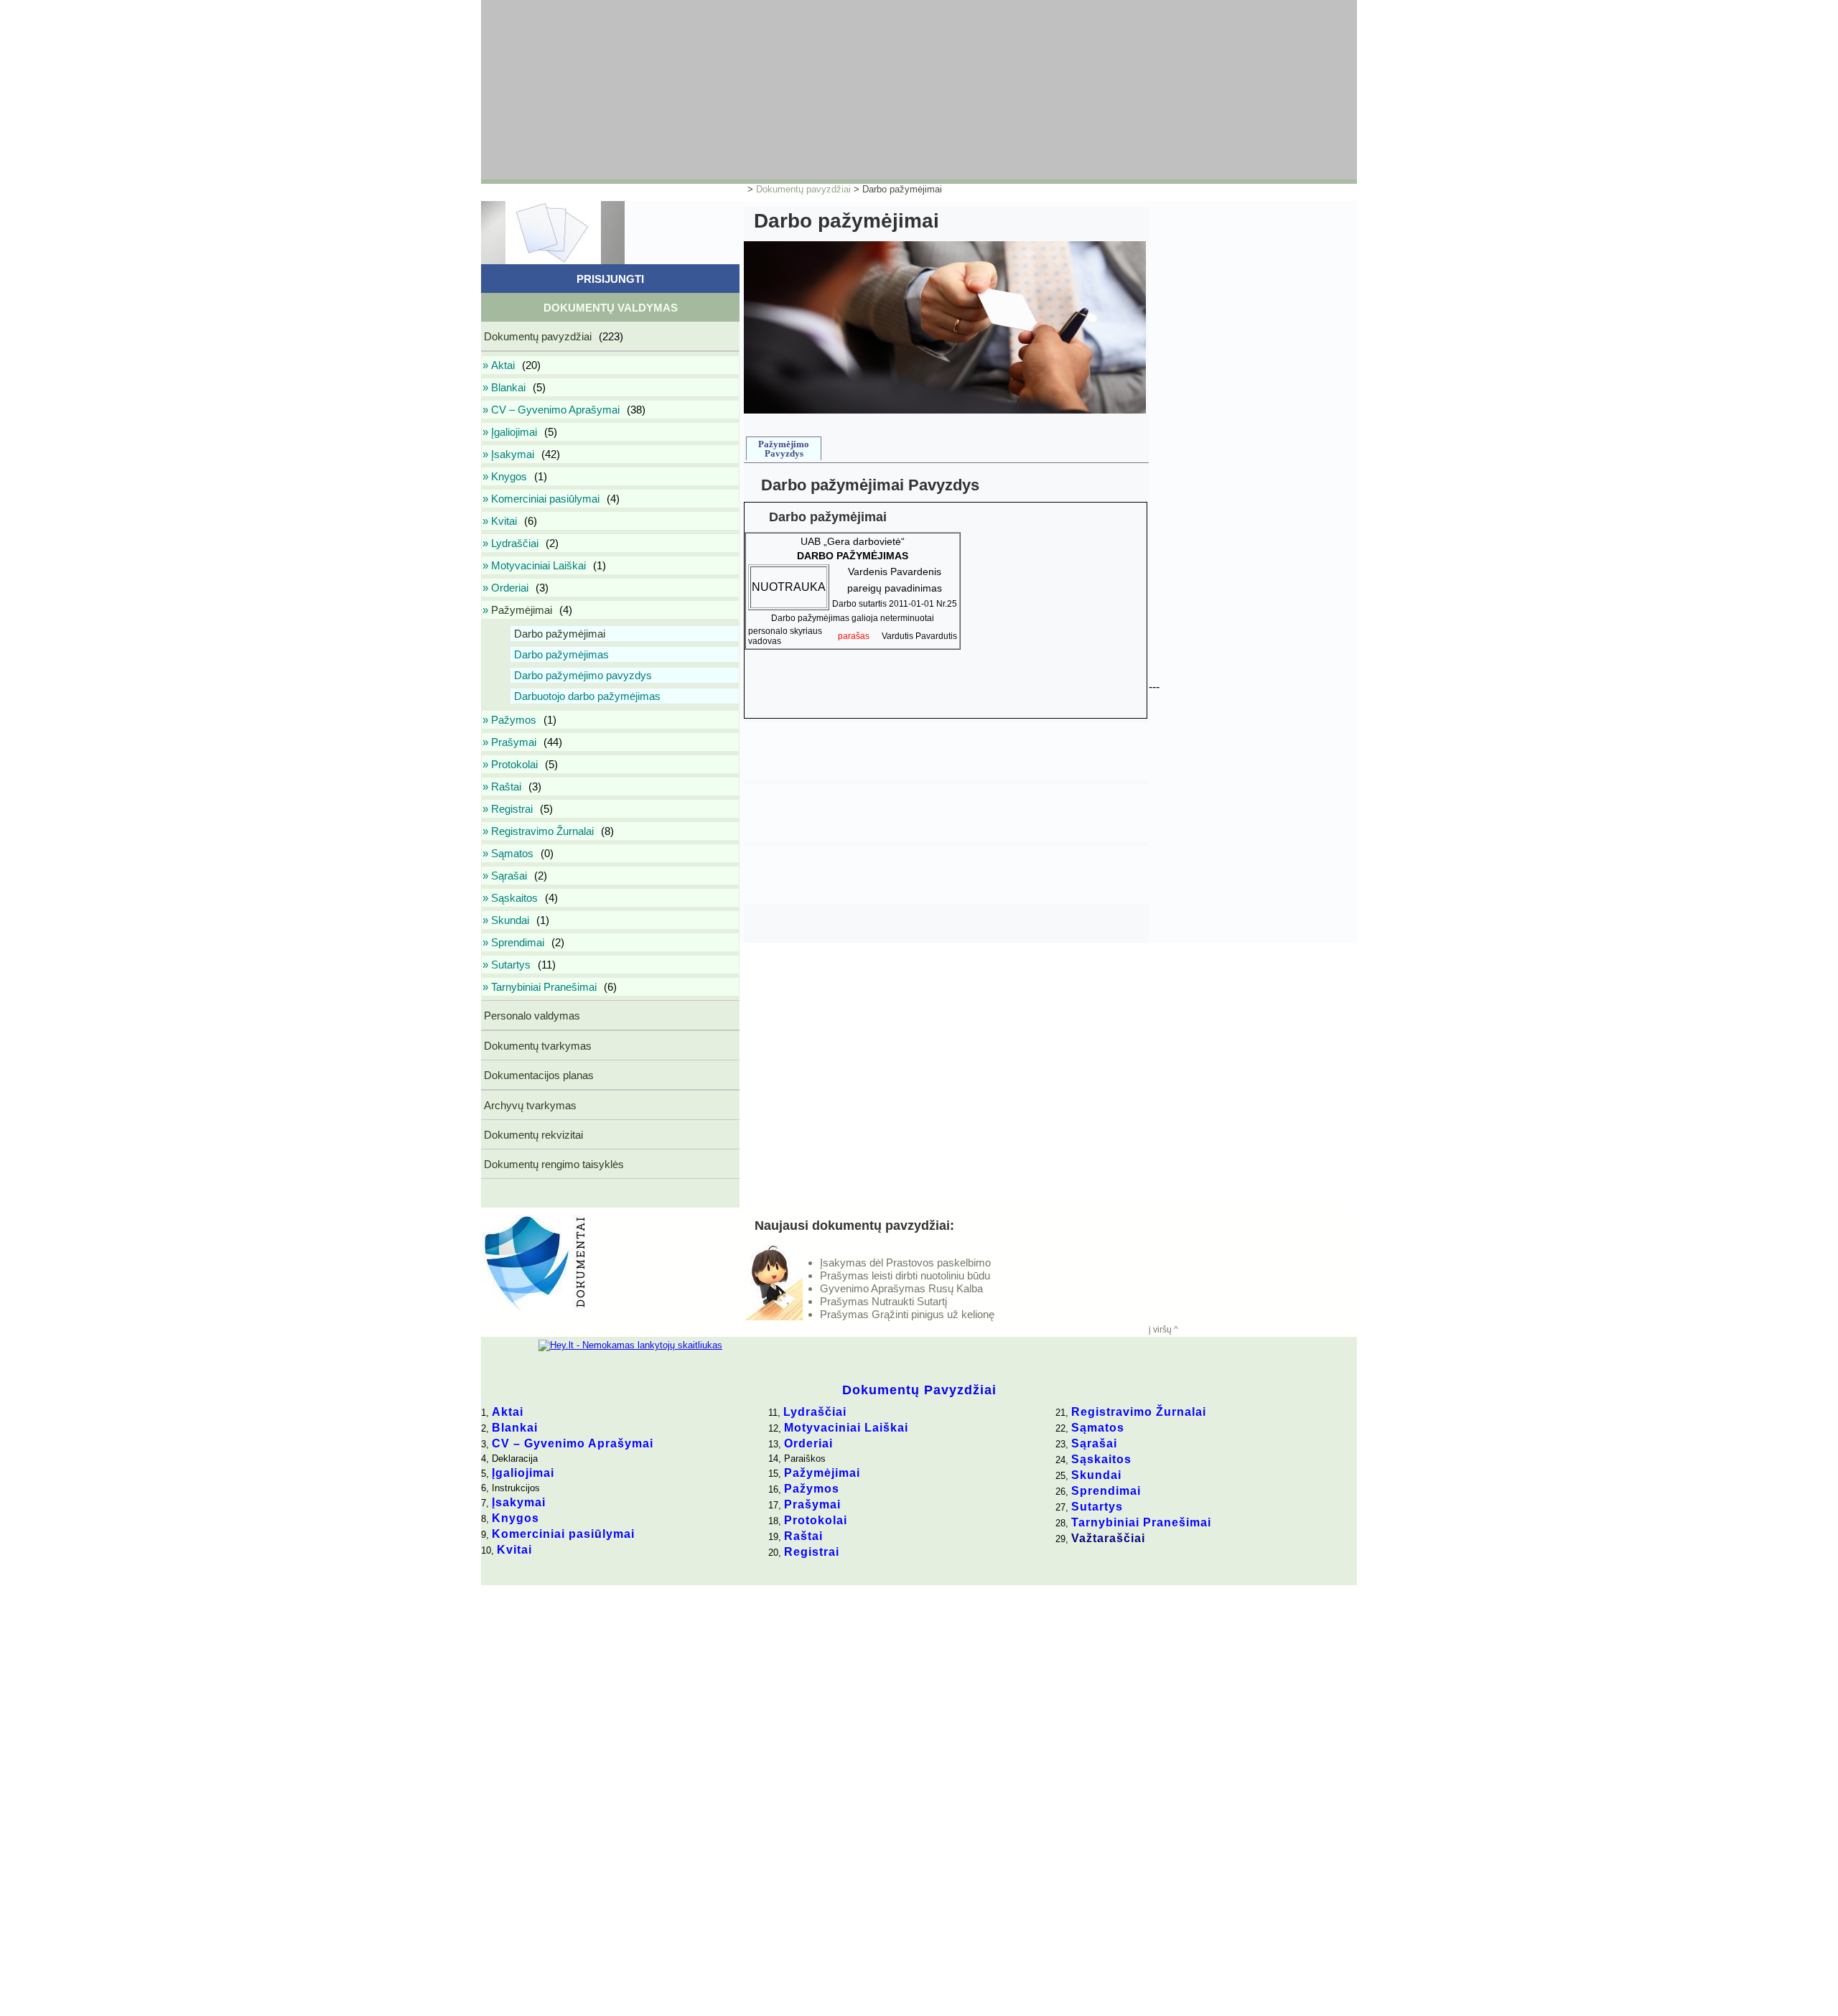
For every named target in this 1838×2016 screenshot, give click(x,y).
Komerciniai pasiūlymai (563, 1534)
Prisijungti (610, 279)
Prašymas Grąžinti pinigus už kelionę (907, 1314)
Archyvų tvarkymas (529, 1105)
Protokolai (816, 1520)
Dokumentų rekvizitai (532, 1135)
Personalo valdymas (531, 1016)
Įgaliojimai (523, 1473)
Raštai (803, 1536)
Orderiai (808, 1443)
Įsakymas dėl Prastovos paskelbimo (905, 1263)
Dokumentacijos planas (537, 1075)
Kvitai (514, 1550)
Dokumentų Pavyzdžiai (919, 1390)
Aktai (508, 1412)
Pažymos (812, 1489)
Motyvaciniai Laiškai (846, 1428)
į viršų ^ (1163, 1330)
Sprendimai (1106, 1491)
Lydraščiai (815, 1412)
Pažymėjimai (822, 1473)
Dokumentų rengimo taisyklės (552, 1164)
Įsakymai (519, 1502)
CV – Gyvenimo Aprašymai (573, 1443)
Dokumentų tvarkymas (536, 1046)
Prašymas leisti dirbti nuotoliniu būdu (905, 1275)
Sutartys (1097, 1507)
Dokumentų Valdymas (611, 308)
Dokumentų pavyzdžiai (803, 189)
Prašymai (812, 1504)
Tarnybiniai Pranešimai (1141, 1522)
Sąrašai (1094, 1443)
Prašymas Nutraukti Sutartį (883, 1301)
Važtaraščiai (1108, 1538)
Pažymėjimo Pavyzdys (784, 449)
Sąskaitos (1101, 1459)
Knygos (516, 1518)
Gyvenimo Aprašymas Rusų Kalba (901, 1288)
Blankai (515, 1428)
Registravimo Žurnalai (1139, 1412)
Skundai (1096, 1475)
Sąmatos (1098, 1428)
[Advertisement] (829, 90)
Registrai (812, 1552)
